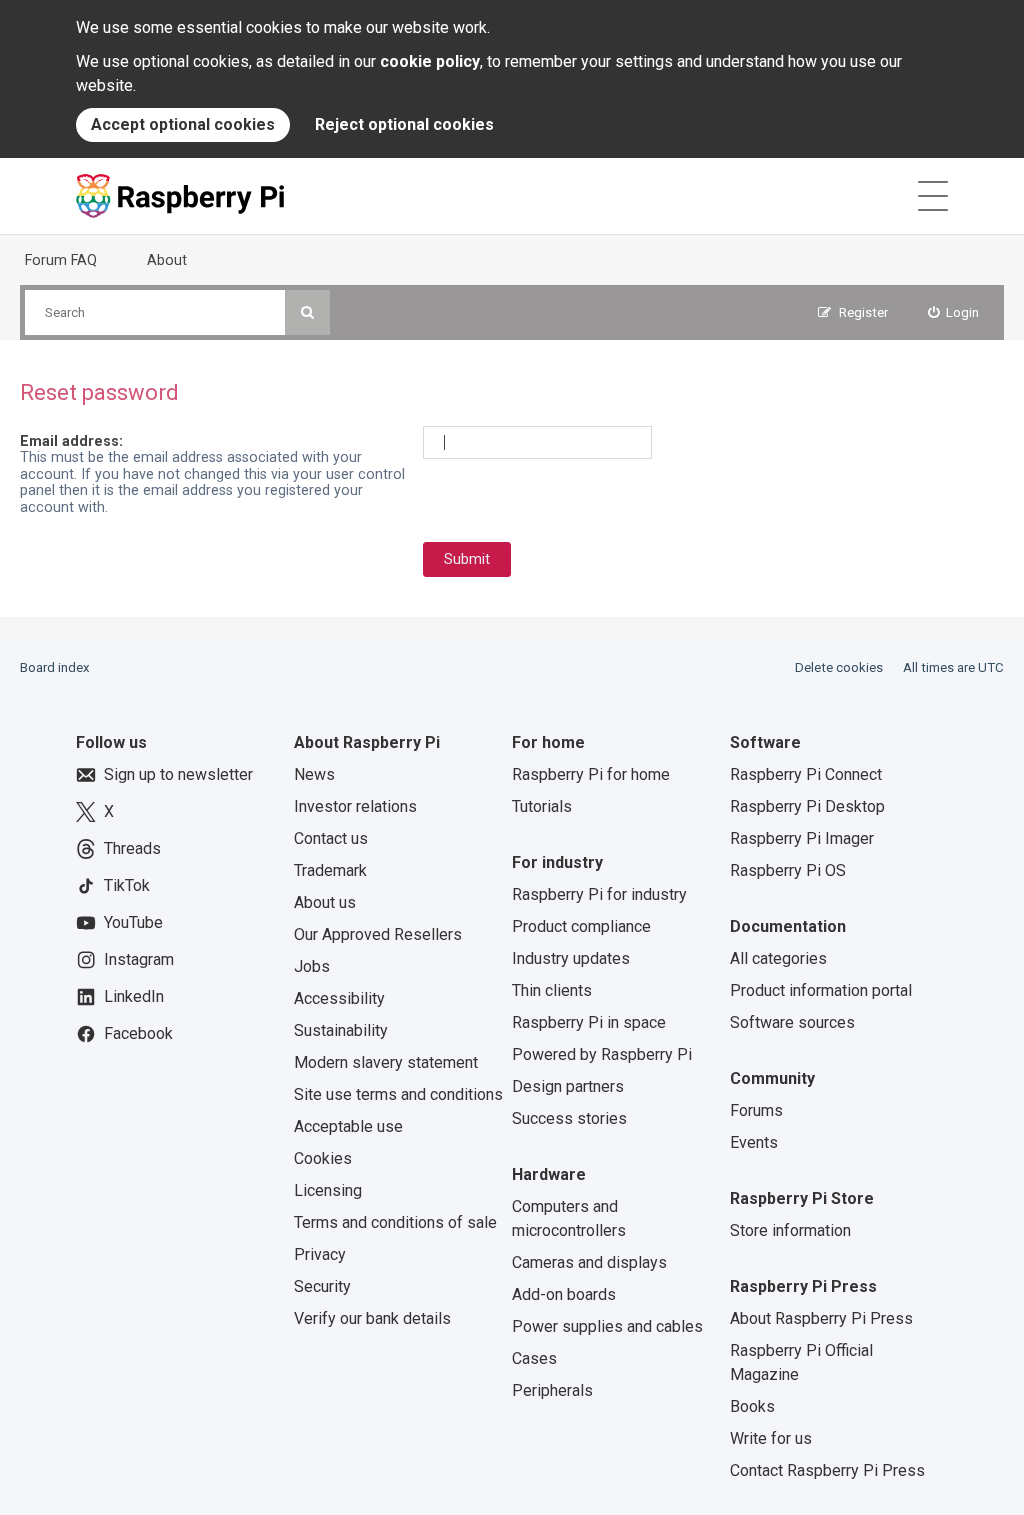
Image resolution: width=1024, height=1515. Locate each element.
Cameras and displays (589, 1262)
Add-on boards (564, 1294)
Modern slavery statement (386, 1062)
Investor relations (355, 806)
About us (325, 902)
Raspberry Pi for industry (599, 894)
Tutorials (542, 806)
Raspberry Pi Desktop (807, 806)
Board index (55, 667)
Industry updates (571, 958)
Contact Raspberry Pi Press (827, 1470)
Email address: (71, 441)
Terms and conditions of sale (395, 1222)
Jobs (312, 966)
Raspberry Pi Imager (802, 838)
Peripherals (552, 1390)
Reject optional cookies (404, 124)
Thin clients (552, 990)
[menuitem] (954, 312)
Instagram (139, 959)
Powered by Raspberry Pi (602, 1054)
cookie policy (430, 61)
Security (322, 1286)
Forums (756, 1110)
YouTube (133, 922)
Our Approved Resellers (378, 934)
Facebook (138, 1033)
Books (752, 1406)
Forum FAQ (61, 260)
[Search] (307, 312)
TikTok (127, 885)
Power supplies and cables (607, 1326)
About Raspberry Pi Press (821, 1318)
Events (754, 1142)
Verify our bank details (372, 1318)
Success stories (569, 1118)
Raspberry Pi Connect (806, 774)
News (314, 774)
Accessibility (339, 998)
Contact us (331, 838)
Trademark (330, 870)
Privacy (320, 1254)
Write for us (771, 1438)
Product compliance (581, 926)
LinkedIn (134, 996)
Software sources (792, 1022)
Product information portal (821, 990)
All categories (778, 958)
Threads (132, 848)
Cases (534, 1358)
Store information (790, 1230)
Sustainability (341, 1030)
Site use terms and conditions (398, 1094)
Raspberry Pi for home (591, 774)
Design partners (568, 1086)
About (167, 260)
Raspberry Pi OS (788, 870)
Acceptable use (348, 1126)
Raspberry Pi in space (589, 1022)
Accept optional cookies (183, 124)
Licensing (328, 1190)
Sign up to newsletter (178, 774)
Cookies (323, 1158)
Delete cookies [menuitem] (839, 667)
